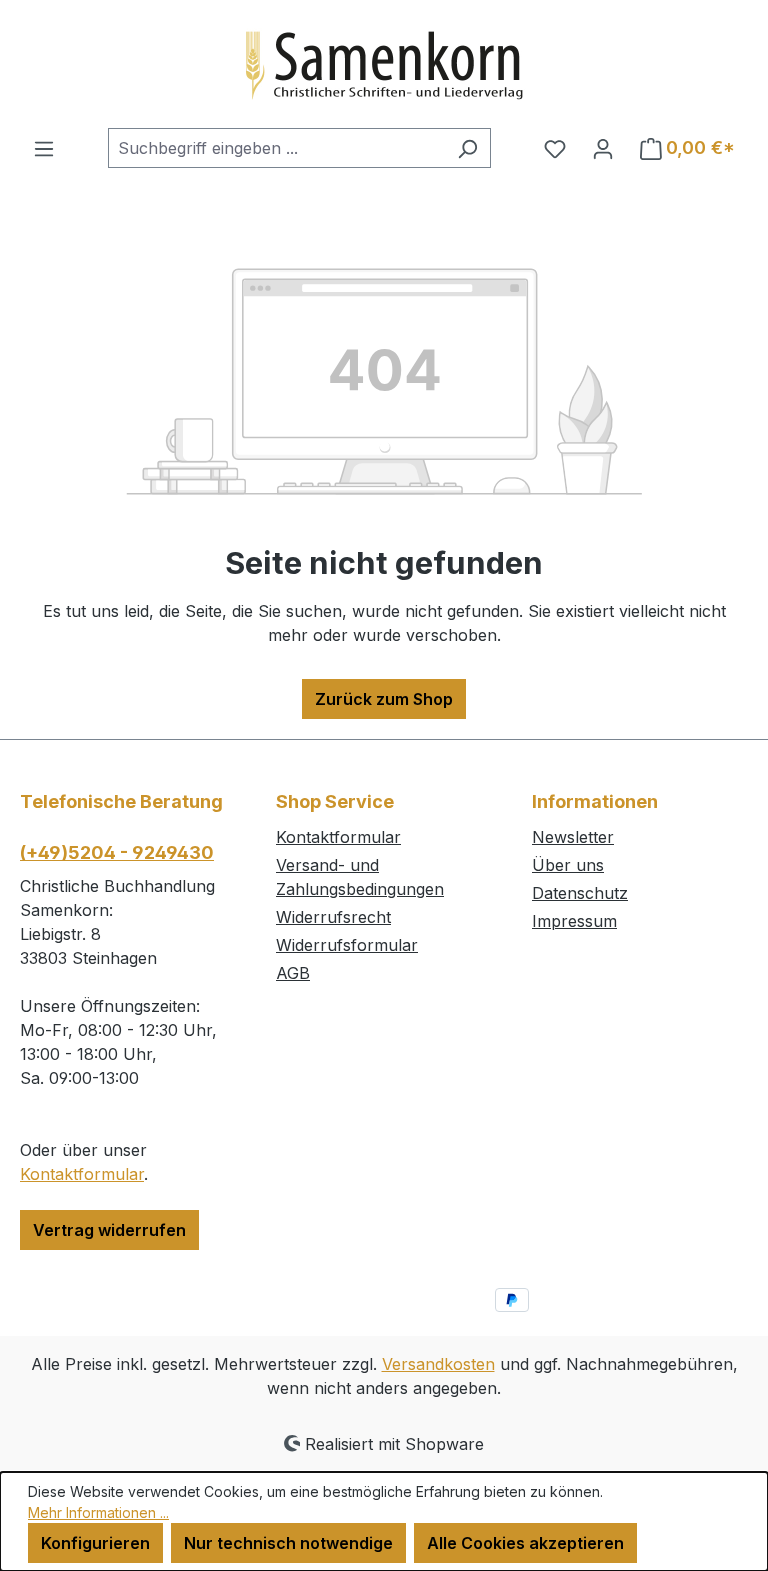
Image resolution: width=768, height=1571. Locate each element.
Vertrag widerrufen (109, 1230)
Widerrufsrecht (333, 917)
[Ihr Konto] (603, 148)
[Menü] (44, 148)
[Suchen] (467, 148)
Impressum (574, 921)
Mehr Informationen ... (98, 1512)
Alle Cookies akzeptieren (525, 1543)
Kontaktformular (82, 1174)
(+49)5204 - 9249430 (117, 852)
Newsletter (573, 837)
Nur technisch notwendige (288, 1543)
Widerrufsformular (347, 945)
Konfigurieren (95, 1543)
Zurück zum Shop (384, 699)
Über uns (568, 865)
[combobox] (276, 148)
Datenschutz (580, 893)
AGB (293, 973)
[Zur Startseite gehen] (384, 64)
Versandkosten (438, 1364)
